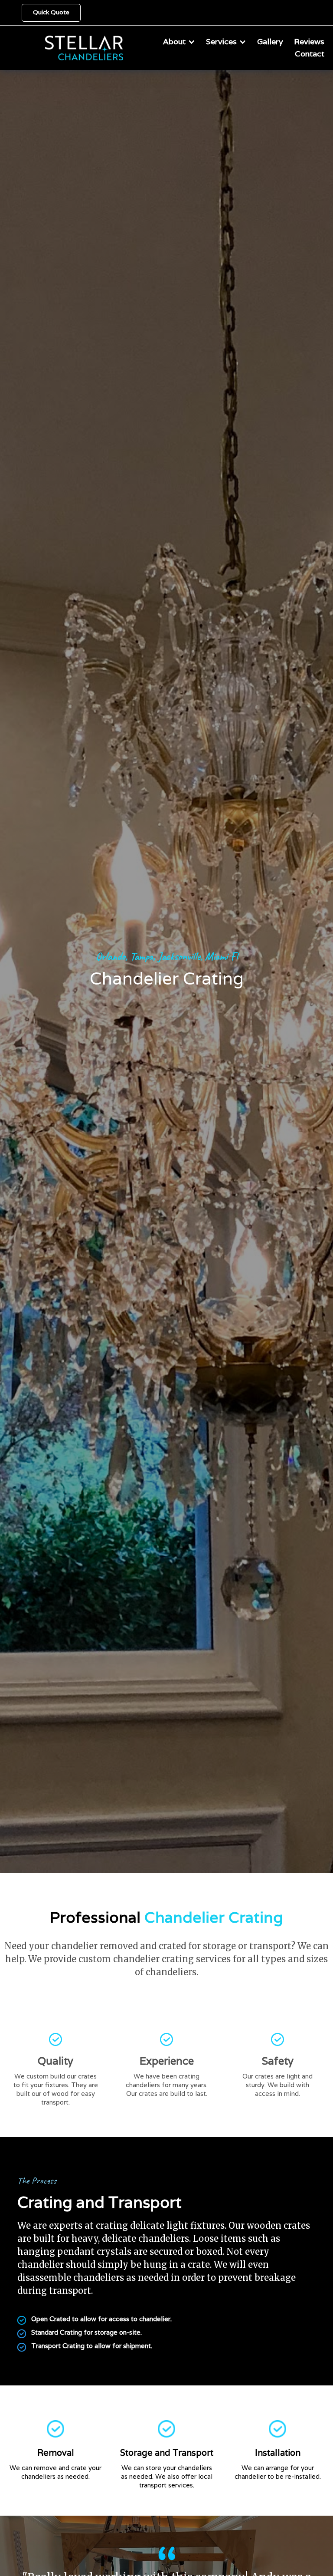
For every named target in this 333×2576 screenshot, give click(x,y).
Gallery (270, 41)
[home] (62, 47)
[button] (179, 42)
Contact (310, 54)
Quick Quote (51, 12)
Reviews (309, 41)
